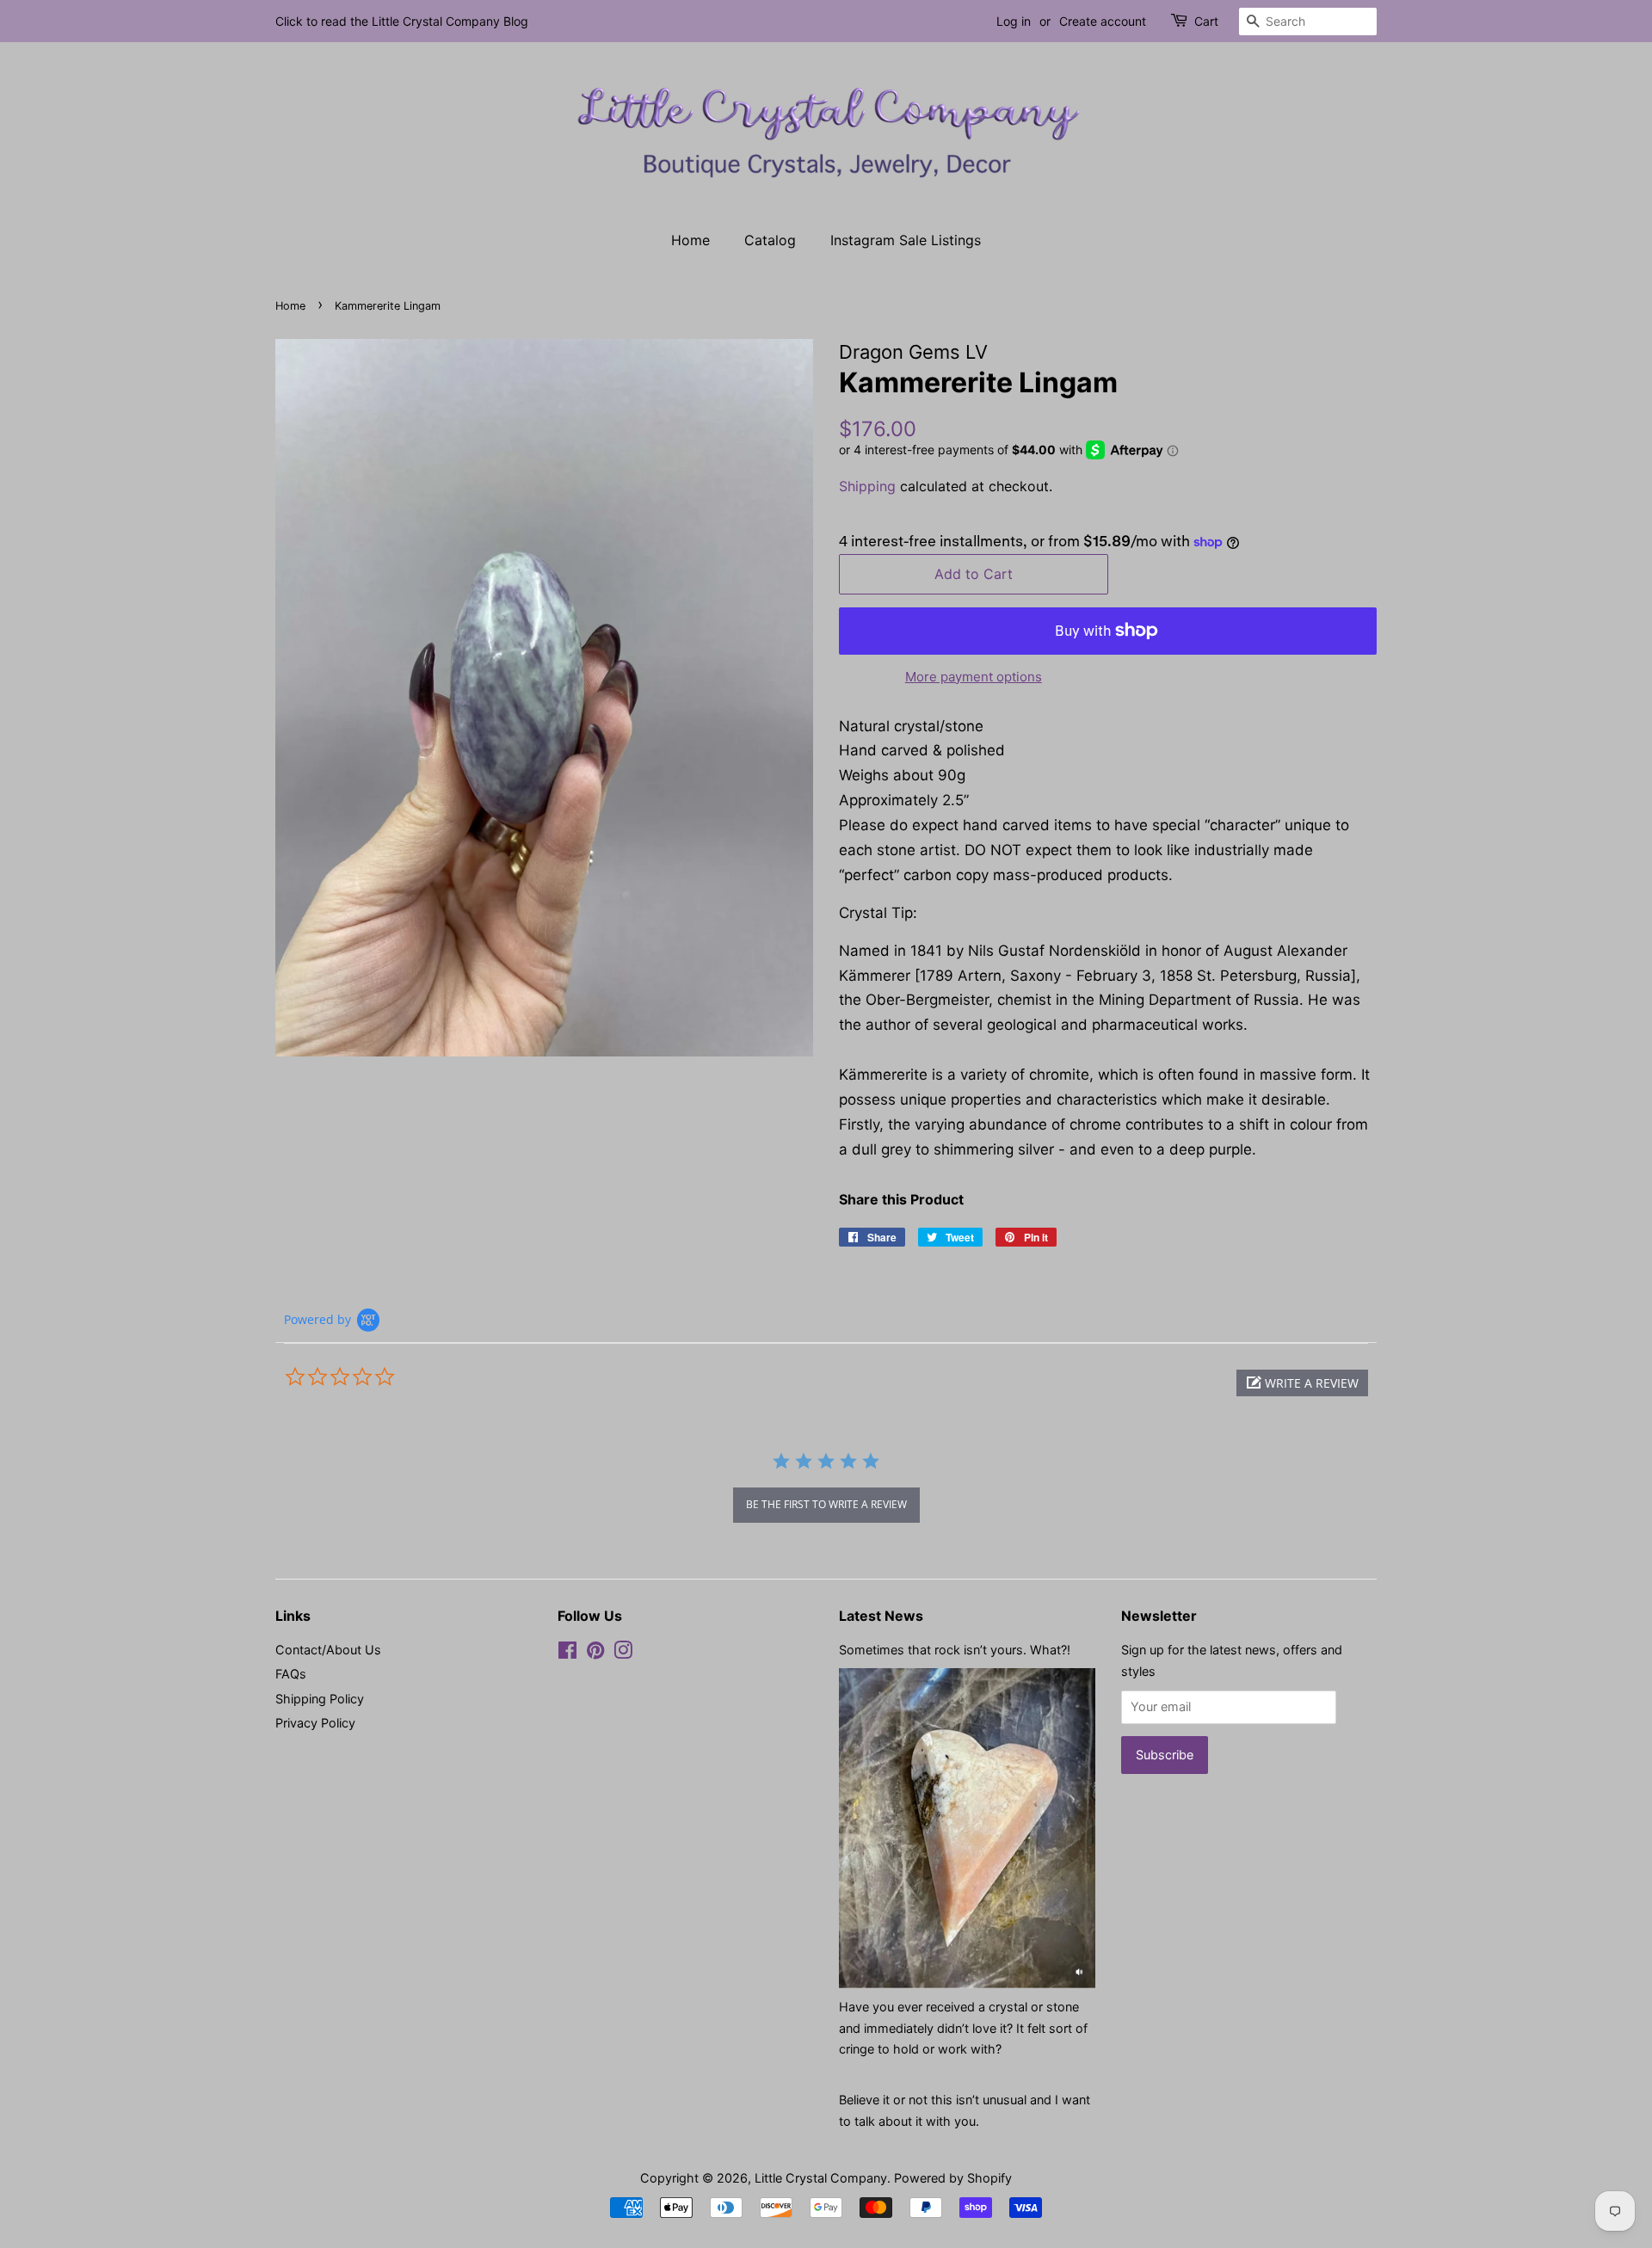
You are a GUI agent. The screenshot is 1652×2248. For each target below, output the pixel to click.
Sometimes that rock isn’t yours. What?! (955, 1650)
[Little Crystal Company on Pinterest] (595, 1653)
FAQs (291, 1674)
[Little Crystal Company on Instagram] (623, 1653)
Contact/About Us (328, 1650)
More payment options (974, 677)
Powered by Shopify (953, 2178)
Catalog (770, 240)
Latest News (881, 1616)
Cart (1206, 21)
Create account (1103, 21)
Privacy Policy (315, 1723)
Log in (1014, 21)
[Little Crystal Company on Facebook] (567, 1653)
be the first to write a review (826, 1504)
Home (690, 240)
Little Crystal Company (821, 2178)
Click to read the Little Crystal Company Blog (402, 21)
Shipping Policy (320, 1699)
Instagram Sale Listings (906, 240)
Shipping (867, 486)
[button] (1302, 1383)
